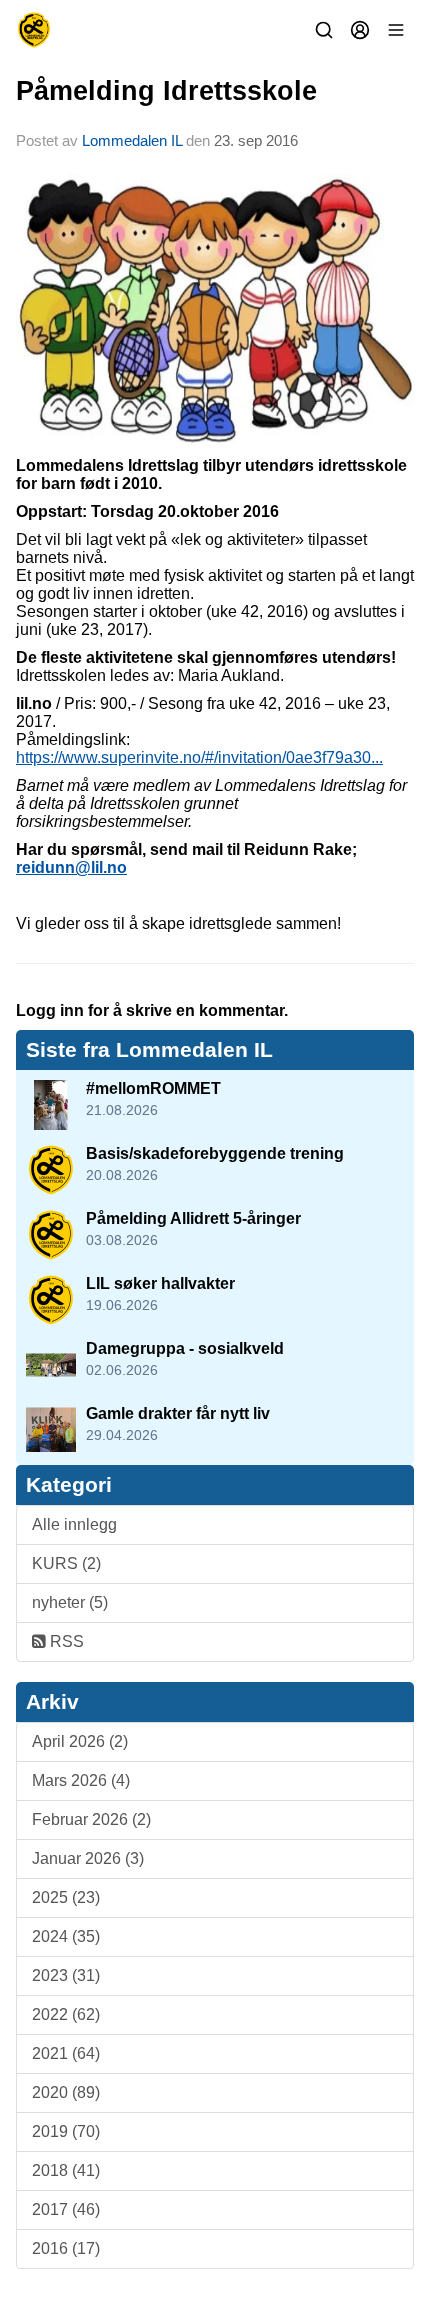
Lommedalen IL (132, 140)
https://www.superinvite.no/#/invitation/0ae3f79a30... (199, 757)
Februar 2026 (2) (91, 1819)
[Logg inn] (360, 30)
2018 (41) (66, 2170)
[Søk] (324, 30)
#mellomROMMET (153, 1088)
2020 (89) (66, 2092)
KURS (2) (66, 1563)
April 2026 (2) (80, 1741)
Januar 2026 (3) (88, 1858)
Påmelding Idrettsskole (166, 91)
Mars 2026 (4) (81, 1780)
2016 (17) (66, 2248)
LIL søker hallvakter (160, 1283)
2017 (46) (66, 2209)
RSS (65, 1641)
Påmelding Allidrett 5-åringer (193, 1218)
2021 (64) (66, 2053)
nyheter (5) (70, 1602)
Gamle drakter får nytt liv (178, 1413)
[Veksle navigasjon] (396, 30)
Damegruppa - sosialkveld (185, 1348)
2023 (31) (66, 1975)
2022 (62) (66, 2014)
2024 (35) (66, 1936)
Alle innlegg (74, 1524)
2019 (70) (66, 2131)
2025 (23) (66, 1897)
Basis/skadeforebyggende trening (215, 1153)
